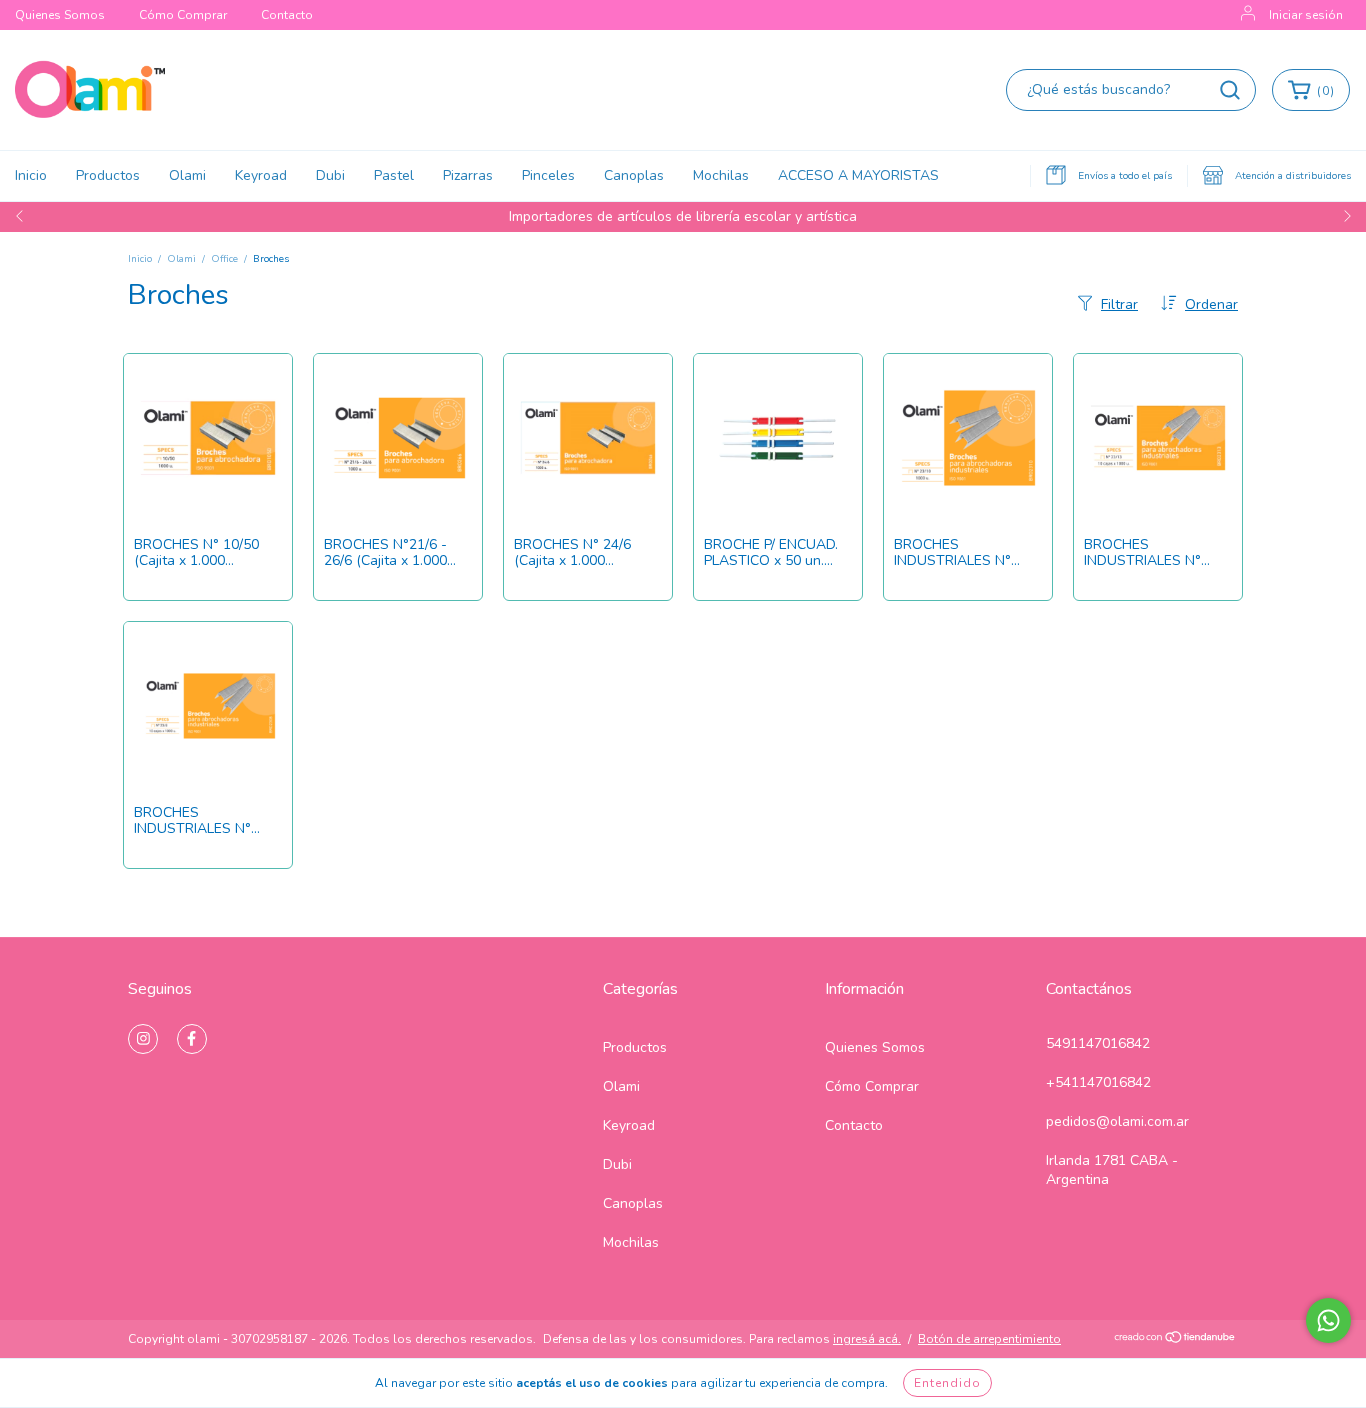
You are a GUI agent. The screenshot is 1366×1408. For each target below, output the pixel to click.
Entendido (947, 1383)
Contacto (287, 15)
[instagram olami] (143, 1039)
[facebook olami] (192, 1039)
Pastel (394, 175)
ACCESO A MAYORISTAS (858, 175)
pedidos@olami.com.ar (1117, 1121)
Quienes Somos (60, 15)
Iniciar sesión (1306, 15)
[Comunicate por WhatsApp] (1328, 1320)
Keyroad (261, 175)
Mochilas (721, 175)
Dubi (330, 175)
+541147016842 (1098, 1082)
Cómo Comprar (183, 15)
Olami (187, 175)
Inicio (31, 175)
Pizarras (468, 175)
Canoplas (634, 175)
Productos (108, 175)
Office (224, 259)
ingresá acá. (867, 1339)
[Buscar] (1230, 90)
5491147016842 (1098, 1043)
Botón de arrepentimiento (989, 1339)
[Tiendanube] (1175, 1340)
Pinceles (548, 175)
